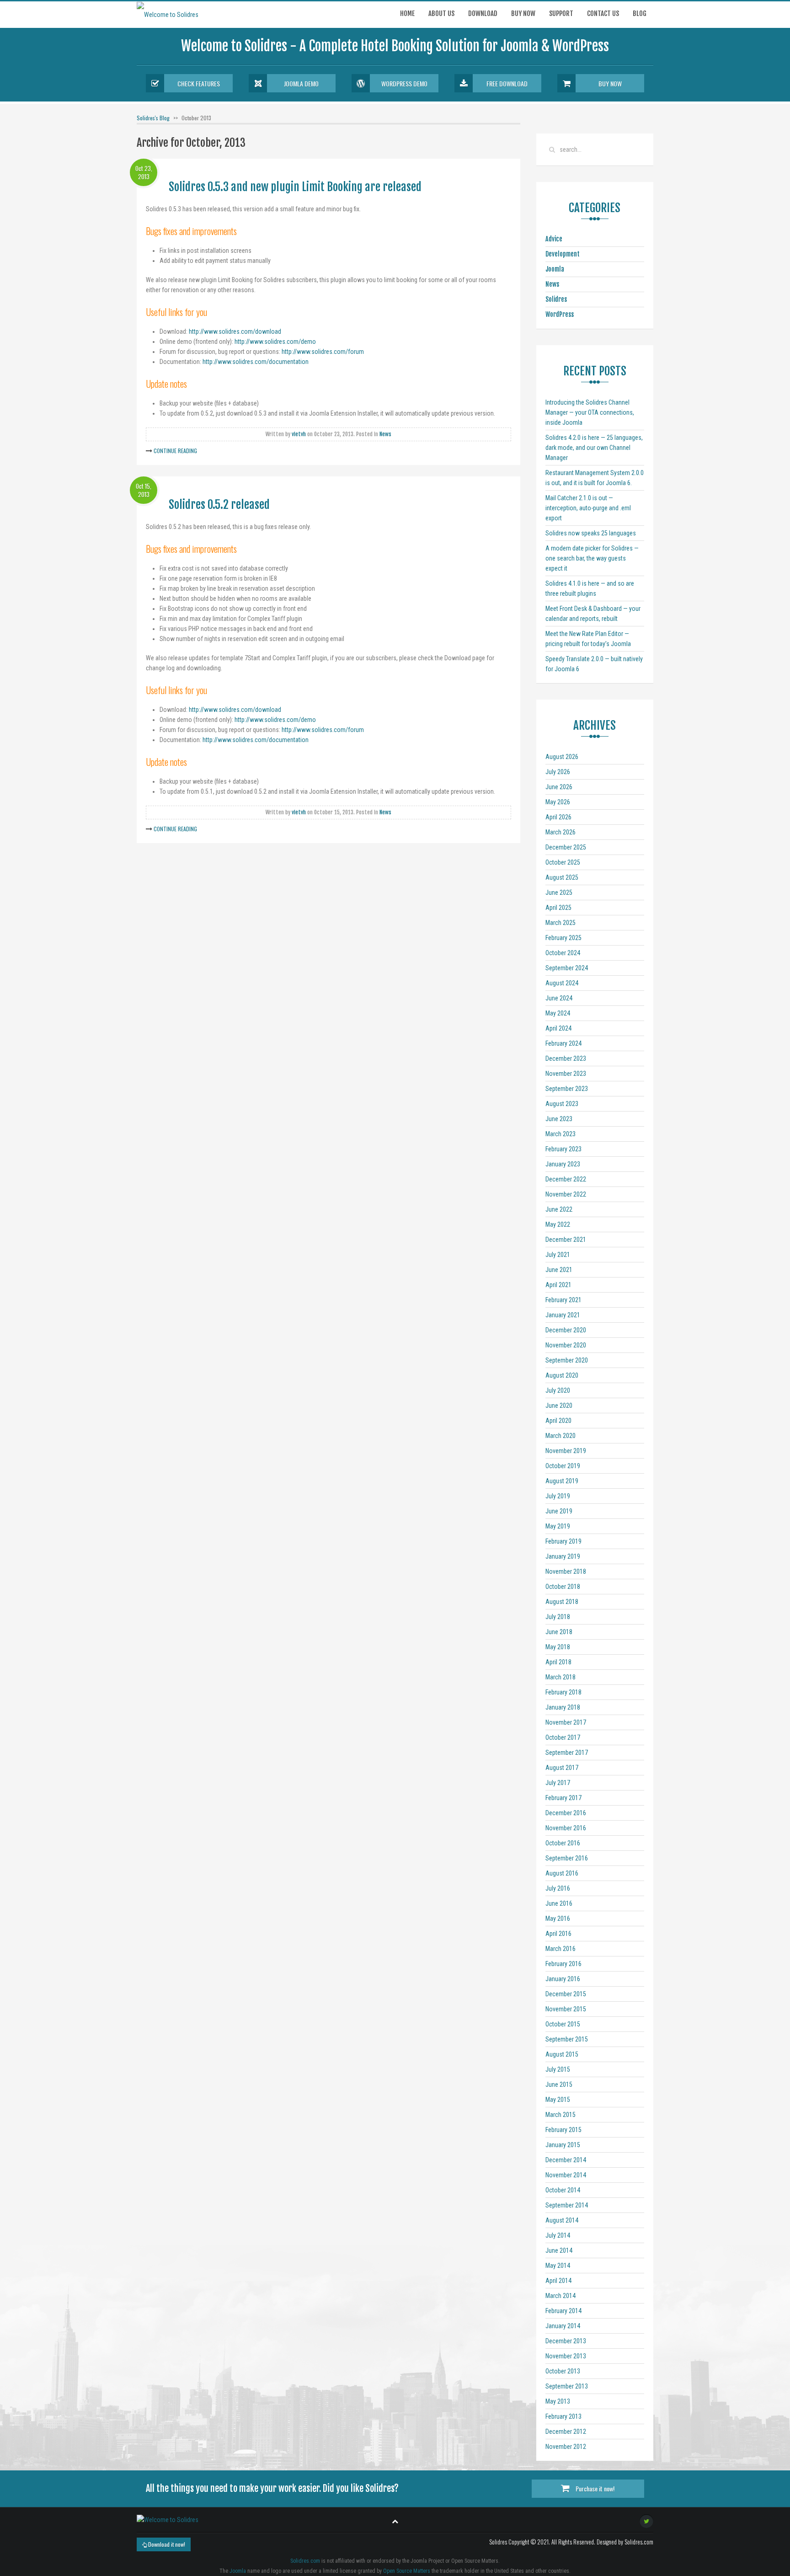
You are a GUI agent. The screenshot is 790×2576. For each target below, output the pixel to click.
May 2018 (558, 1647)
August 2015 (562, 2054)
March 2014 (560, 2296)
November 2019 (566, 1451)
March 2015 (560, 2115)
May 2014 (558, 2266)
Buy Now (610, 83)
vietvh (299, 434)
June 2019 (559, 1511)
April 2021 (558, 1285)
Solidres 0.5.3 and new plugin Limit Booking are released (295, 187)
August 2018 (562, 1602)
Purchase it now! (594, 2488)
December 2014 (566, 2160)
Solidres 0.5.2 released (219, 505)
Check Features (199, 83)
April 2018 (558, 1662)
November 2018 (566, 1571)
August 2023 (562, 1104)
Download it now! (166, 2544)
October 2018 (563, 1587)
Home (407, 13)
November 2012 (566, 2447)
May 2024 (558, 1013)
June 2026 (559, 787)
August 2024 (562, 983)
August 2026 (562, 757)
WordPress (560, 314)
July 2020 (558, 1390)
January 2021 (563, 1315)
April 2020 (558, 1421)
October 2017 (563, 1737)
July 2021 (558, 1255)
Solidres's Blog (153, 118)
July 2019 (558, 1496)
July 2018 (558, 1617)
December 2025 (566, 847)
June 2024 (559, 998)
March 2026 (560, 832)
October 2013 (563, 2371)
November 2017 (566, 1722)
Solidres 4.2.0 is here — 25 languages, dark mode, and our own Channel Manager (594, 448)
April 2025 (558, 908)
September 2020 (567, 1360)
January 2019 (563, 1556)
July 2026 (558, 772)
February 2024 (563, 1043)
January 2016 (563, 1979)
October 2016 (563, 1843)
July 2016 (558, 1888)
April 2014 (558, 2281)
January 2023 (563, 1164)
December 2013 (566, 2341)
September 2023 (567, 1089)
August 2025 (562, 877)
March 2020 (560, 1436)
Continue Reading (175, 451)
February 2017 (563, 1798)
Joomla (555, 269)
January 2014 (563, 2326)
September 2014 (567, 2205)
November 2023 (566, 1074)
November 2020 (566, 1345)
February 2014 (563, 2311)
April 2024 (558, 1028)
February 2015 (563, 2130)
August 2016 (562, 1873)
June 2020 (559, 1406)
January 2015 (563, 2145)
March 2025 (560, 923)
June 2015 (559, 2084)
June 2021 (559, 1270)
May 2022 (558, 1224)
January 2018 (563, 1707)
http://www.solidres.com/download (235, 331)
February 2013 (563, 2416)
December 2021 (566, 1240)
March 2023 (560, 1134)
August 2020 (562, 1375)
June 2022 (559, 1209)
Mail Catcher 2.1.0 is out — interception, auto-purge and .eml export (588, 508)
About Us (441, 13)
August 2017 (562, 1768)
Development (563, 254)
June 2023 (559, 1119)
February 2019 (563, 1541)
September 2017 (567, 1753)
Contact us (603, 13)
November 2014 (566, 2175)
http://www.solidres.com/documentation (256, 362)
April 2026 (558, 817)
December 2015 (566, 1994)
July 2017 (558, 1783)
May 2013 (558, 2401)
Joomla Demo (301, 83)
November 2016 (566, 1828)
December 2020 (566, 1330)
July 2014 (558, 2235)
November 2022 (566, 1194)
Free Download (507, 83)
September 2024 (567, 968)
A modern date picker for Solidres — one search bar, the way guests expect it (592, 558)
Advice (554, 239)
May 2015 (558, 2100)
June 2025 (559, 893)
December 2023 (566, 1058)
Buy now (523, 13)
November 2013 (566, 2356)
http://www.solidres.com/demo (275, 342)
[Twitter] (646, 2521)
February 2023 (563, 1149)
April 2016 (558, 1934)
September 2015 (567, 2039)
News (385, 434)
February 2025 (563, 938)
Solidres (556, 299)
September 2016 (567, 1858)
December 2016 (566, 1813)
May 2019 (558, 1526)
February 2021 (563, 1300)
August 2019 (562, 1481)
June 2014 (559, 2250)
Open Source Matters (407, 2571)
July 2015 (558, 2069)
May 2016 (558, 1919)
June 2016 (559, 1903)
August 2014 (562, 2220)
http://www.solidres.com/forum (323, 352)
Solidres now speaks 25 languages (591, 533)
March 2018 (560, 1677)
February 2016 (563, 1964)
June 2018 (559, 1632)
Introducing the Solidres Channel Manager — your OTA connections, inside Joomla (590, 412)
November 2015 (566, 2009)
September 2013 (567, 2386)
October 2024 (563, 953)
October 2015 (563, 2024)
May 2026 (558, 802)
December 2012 (566, 2432)
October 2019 (563, 1466)
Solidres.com (305, 2561)
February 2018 (563, 1692)
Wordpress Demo (404, 83)
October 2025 (563, 862)
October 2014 (563, 2190)
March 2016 (560, 1949)
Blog (640, 13)
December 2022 (566, 1179)
